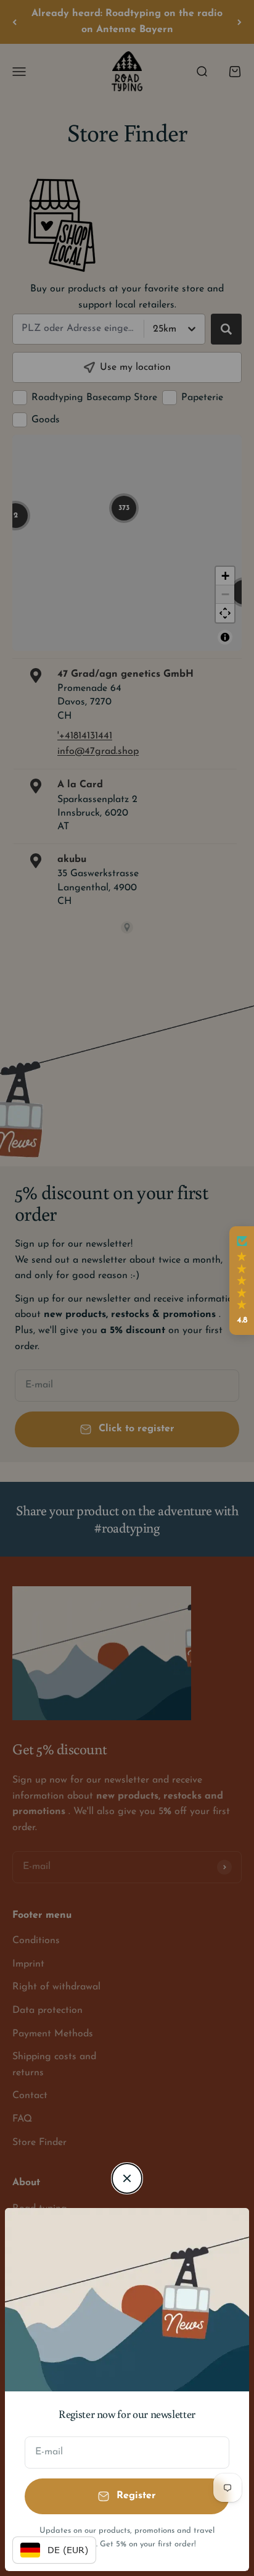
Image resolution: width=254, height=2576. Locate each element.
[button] (242, 1281)
